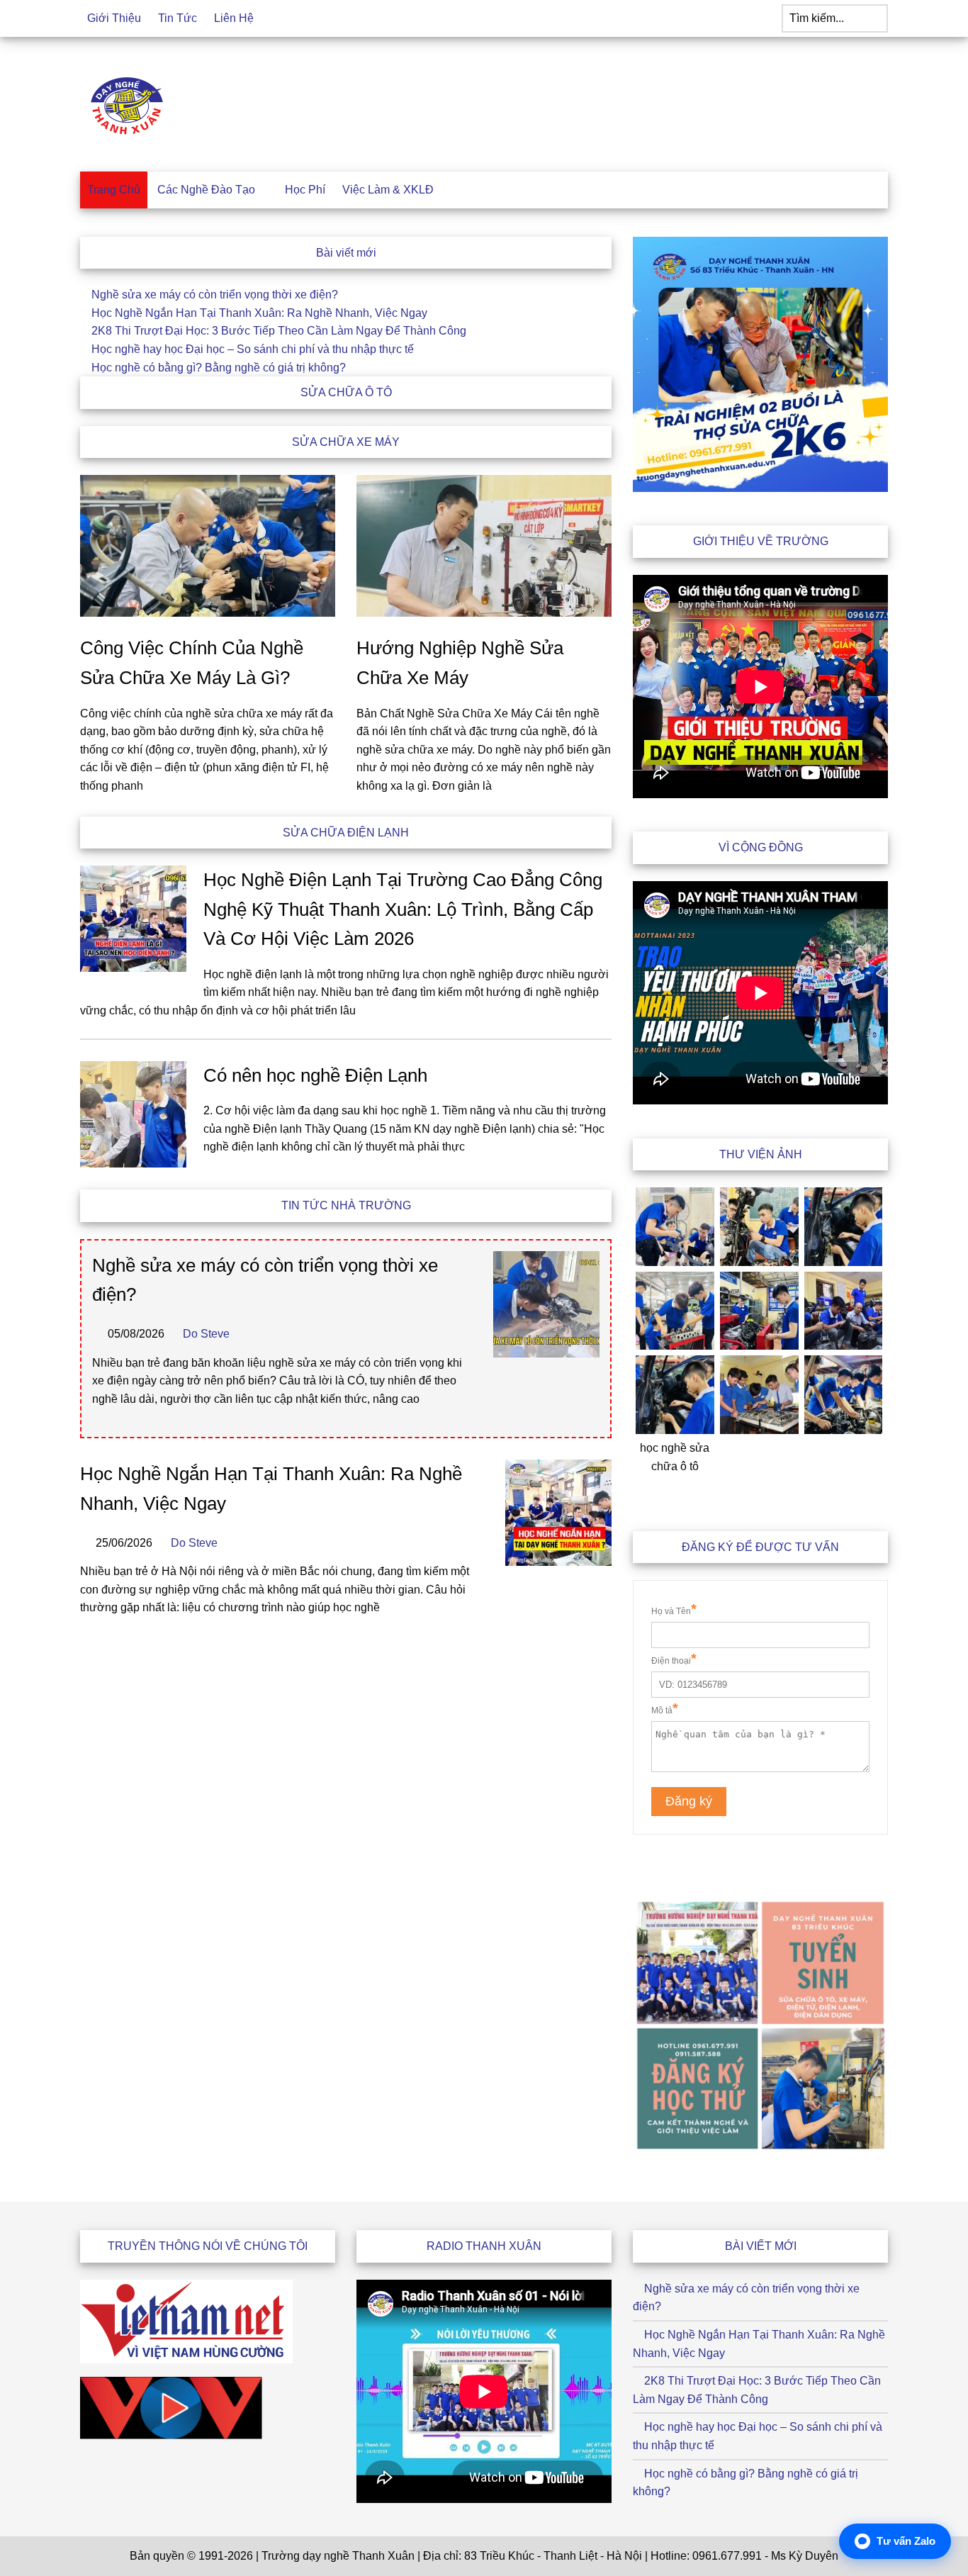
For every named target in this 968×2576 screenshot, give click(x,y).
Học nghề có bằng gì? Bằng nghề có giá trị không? (219, 368)
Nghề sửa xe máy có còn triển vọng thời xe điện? (215, 295)
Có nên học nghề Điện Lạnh (315, 1075)
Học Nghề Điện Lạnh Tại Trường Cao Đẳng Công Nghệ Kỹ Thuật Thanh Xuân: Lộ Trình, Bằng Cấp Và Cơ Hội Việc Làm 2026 (403, 909)
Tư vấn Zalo (906, 2541)
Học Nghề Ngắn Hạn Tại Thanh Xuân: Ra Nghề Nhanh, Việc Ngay (259, 313)
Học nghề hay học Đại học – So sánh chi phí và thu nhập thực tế (253, 349)
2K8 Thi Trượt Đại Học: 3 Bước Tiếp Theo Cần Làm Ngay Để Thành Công (279, 331)
